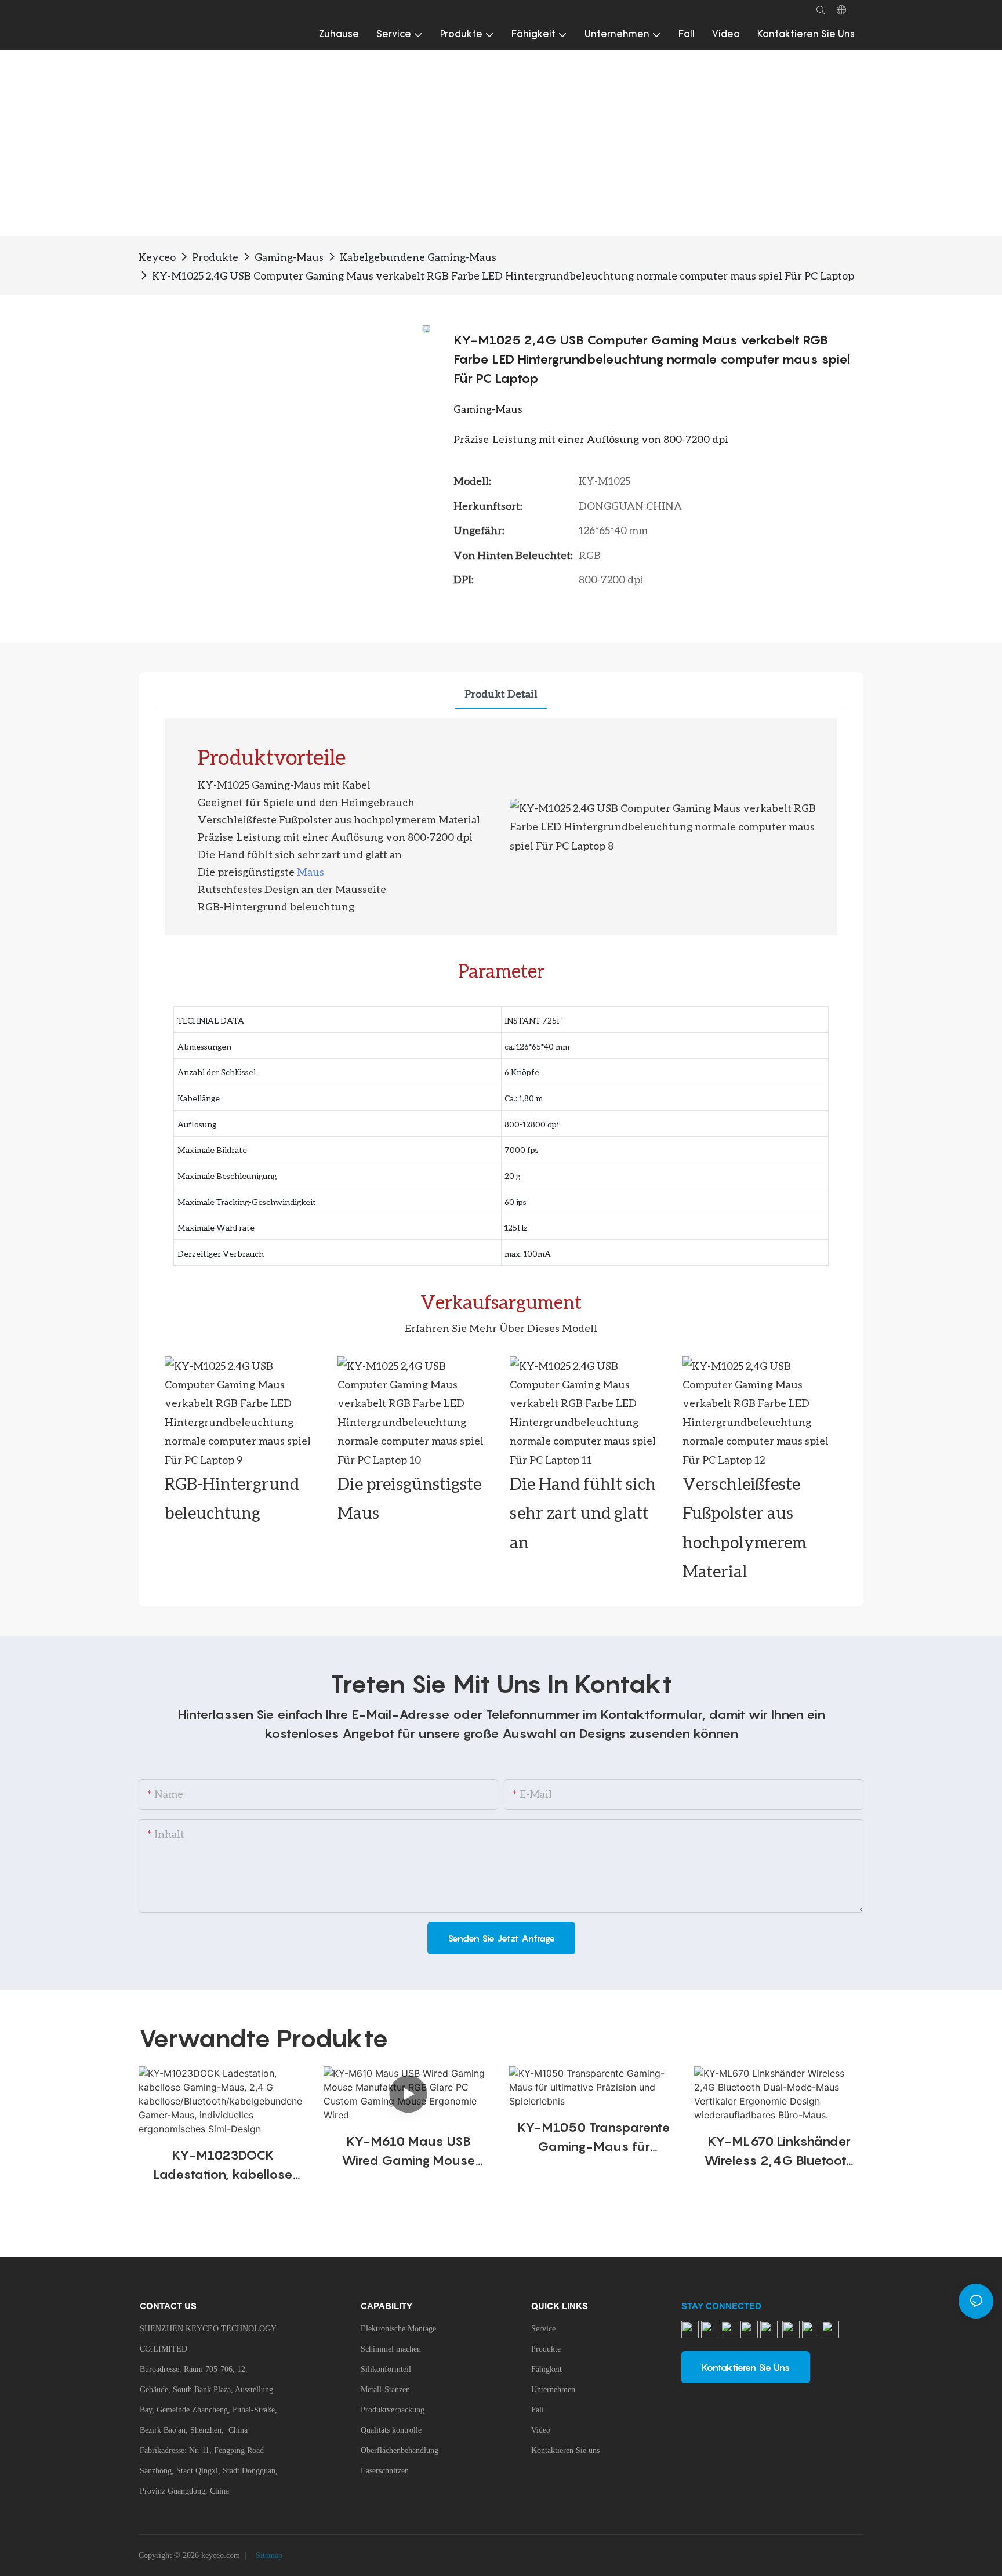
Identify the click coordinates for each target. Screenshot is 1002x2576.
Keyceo (157, 257)
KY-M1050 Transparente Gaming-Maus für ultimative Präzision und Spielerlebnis (594, 2138)
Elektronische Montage (398, 2329)
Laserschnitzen (385, 2471)
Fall (538, 2410)
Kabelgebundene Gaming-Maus (418, 257)
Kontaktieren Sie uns (565, 2450)
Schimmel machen (391, 2349)
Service (543, 2329)
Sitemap (268, 2555)
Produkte (215, 257)
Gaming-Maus (289, 257)
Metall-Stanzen (385, 2390)
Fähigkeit (547, 2369)
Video (541, 2430)
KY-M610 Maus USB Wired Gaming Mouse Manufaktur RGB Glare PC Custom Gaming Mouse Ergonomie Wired (408, 2152)
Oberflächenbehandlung (400, 2450)
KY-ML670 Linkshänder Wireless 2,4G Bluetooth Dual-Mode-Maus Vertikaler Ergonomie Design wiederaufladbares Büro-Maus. (779, 2152)
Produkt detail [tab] (501, 694)
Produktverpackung (393, 2410)
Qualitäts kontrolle (391, 2430)
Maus (311, 872)
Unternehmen (553, 2390)
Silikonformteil (386, 2369)
